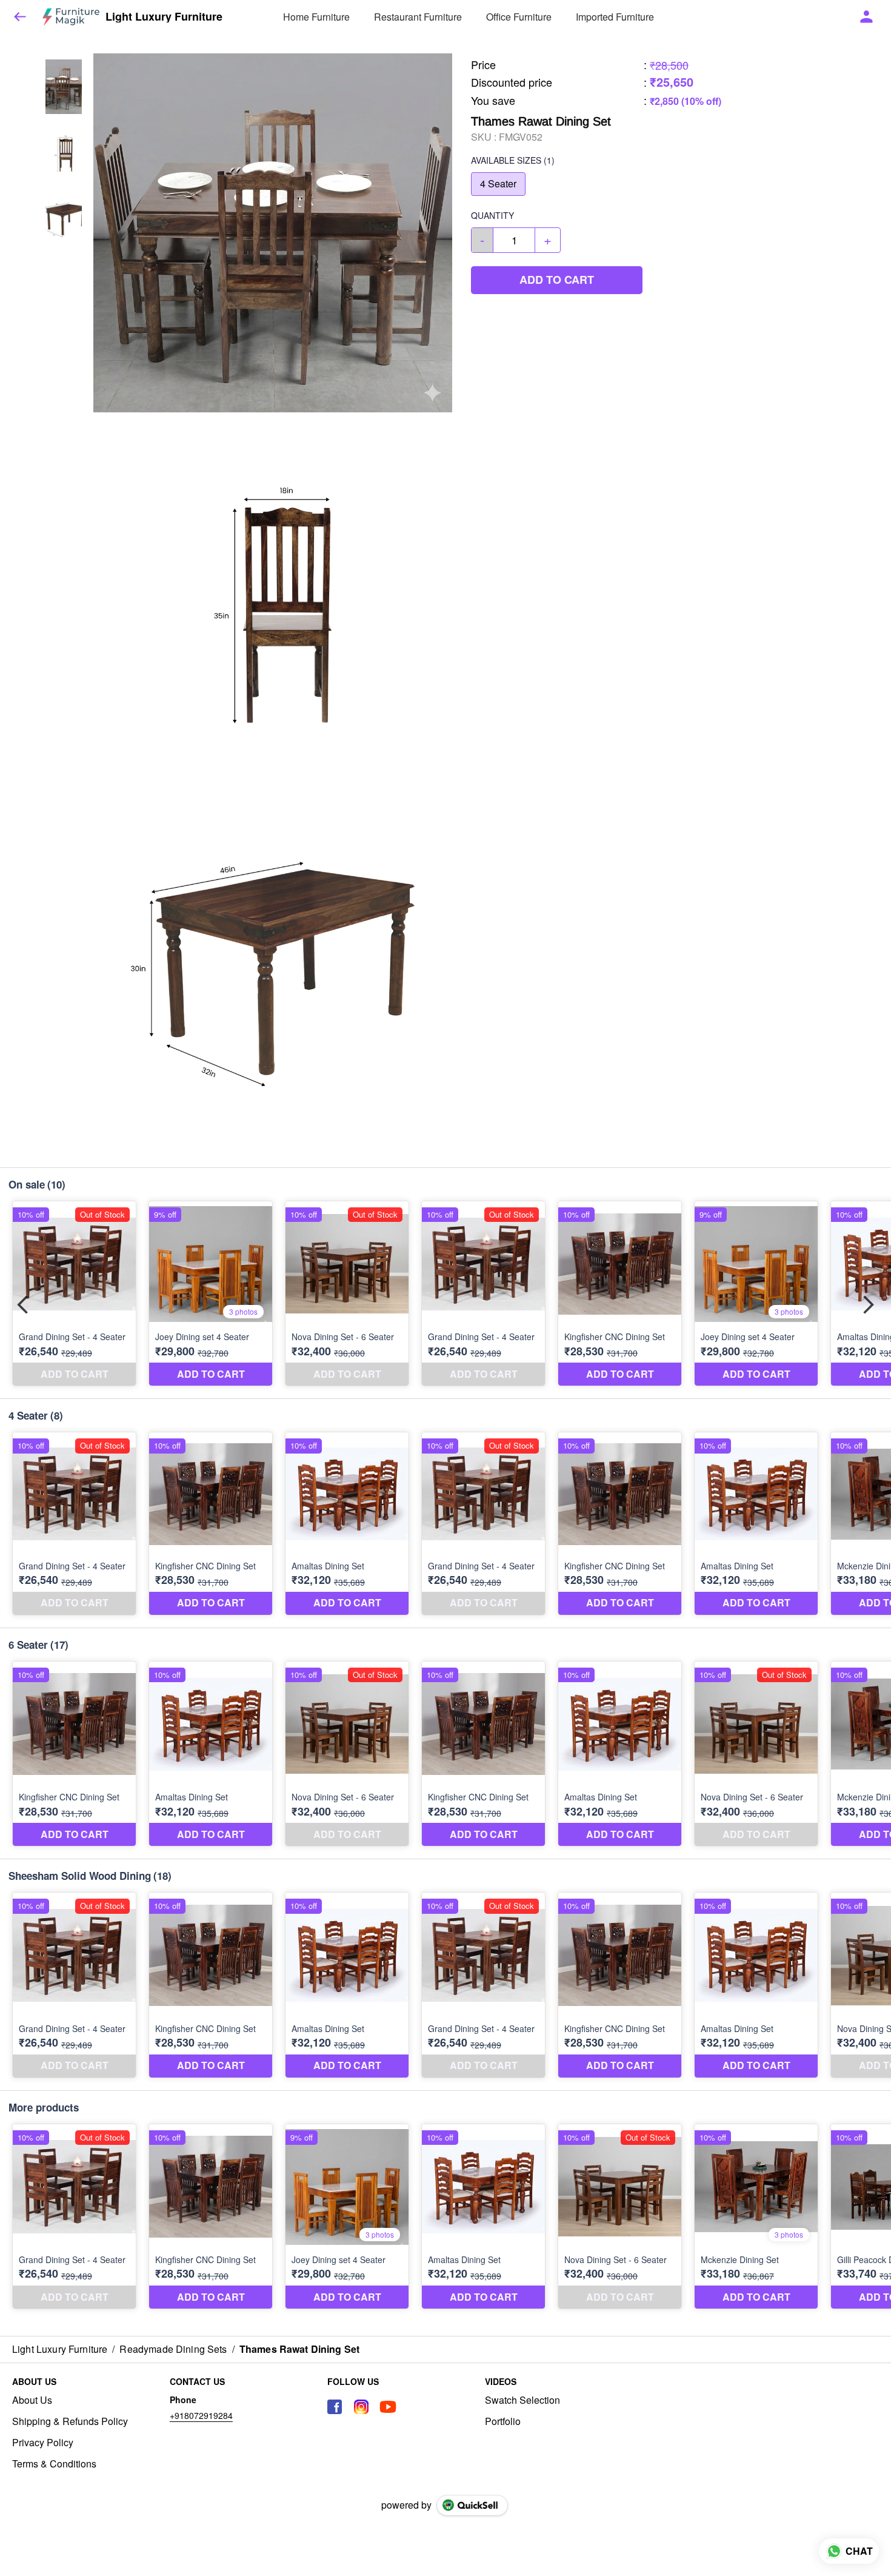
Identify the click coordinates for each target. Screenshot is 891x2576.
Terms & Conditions (54, 2464)
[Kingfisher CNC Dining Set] (620, 1294)
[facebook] (335, 2407)
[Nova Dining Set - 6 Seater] (347, 1294)
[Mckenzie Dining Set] (756, 2217)
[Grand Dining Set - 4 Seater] (74, 1294)
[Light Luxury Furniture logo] (71, 17)
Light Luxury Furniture (164, 17)
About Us (32, 2400)
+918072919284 (201, 2415)
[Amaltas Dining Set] (347, 1524)
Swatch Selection (522, 2400)
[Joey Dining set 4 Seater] (211, 1294)
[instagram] (361, 2407)
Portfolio (503, 2421)
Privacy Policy (43, 2443)
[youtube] (388, 2407)
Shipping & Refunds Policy (70, 2421)
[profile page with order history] (867, 17)
